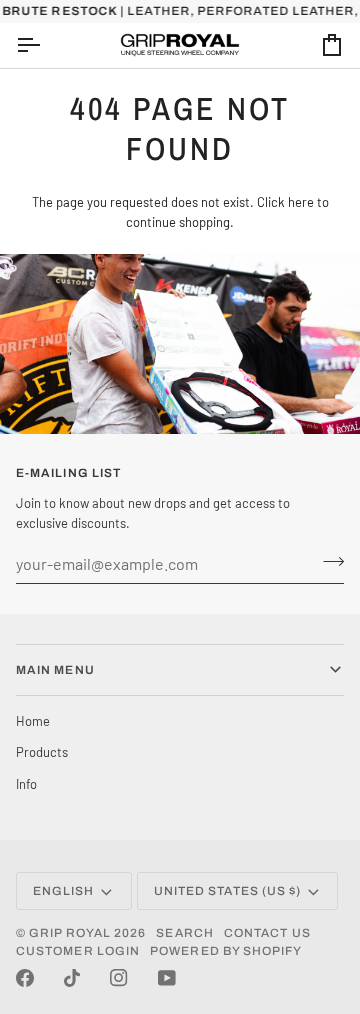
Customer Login (78, 951)
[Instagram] (119, 978)
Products (42, 752)
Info (26, 784)
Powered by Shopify (226, 951)
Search (184, 933)
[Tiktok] (72, 978)
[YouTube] (167, 978)
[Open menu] (46, 45)
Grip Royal (70, 933)
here (301, 202)
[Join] (327, 561)
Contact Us (267, 933)
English (64, 891)
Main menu (55, 670)
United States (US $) (228, 891)
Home (33, 721)
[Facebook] (25, 978)
